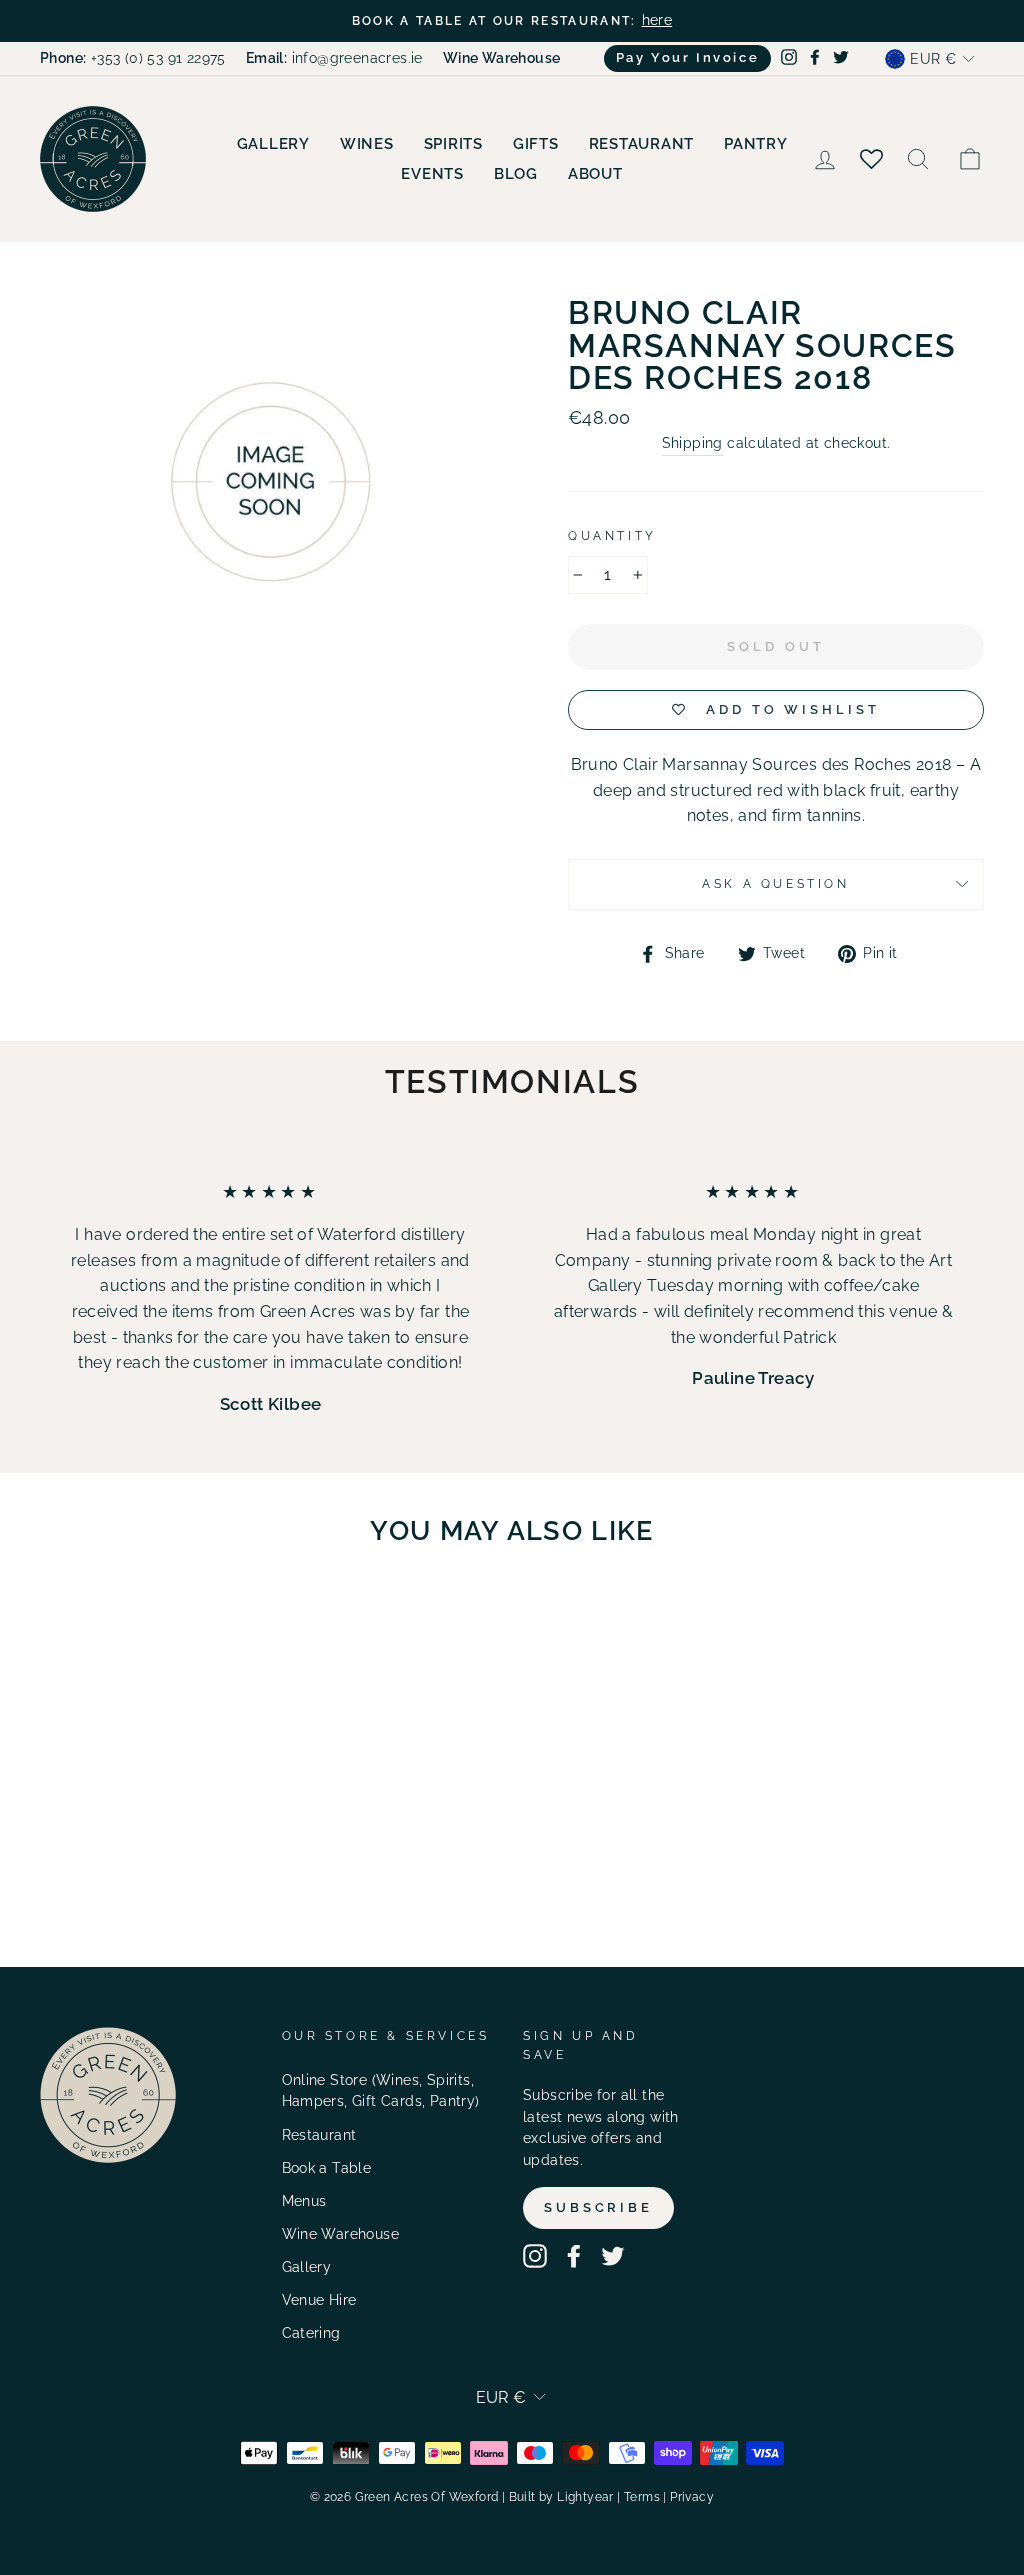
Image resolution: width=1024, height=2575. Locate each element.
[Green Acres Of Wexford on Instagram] (535, 2256)
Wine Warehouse (341, 2234)
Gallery (273, 144)
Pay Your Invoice (688, 57)
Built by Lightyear (561, 2497)
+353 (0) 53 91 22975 (133, 58)
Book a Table (327, 2168)
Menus (304, 2201)
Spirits (453, 144)
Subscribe (598, 2207)
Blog (516, 174)
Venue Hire (319, 2300)
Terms (642, 2497)
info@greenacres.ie (334, 58)
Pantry (756, 144)
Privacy (692, 2497)
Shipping (692, 443)
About (595, 174)
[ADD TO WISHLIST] (186, 1620)
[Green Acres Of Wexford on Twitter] (613, 2256)
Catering (311, 2333)
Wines (367, 144)
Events (432, 174)
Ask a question (775, 884)
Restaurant (642, 144)
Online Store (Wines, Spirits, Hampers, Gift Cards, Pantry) (381, 2091)
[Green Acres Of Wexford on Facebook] (574, 2256)
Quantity (612, 536)
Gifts (536, 144)
